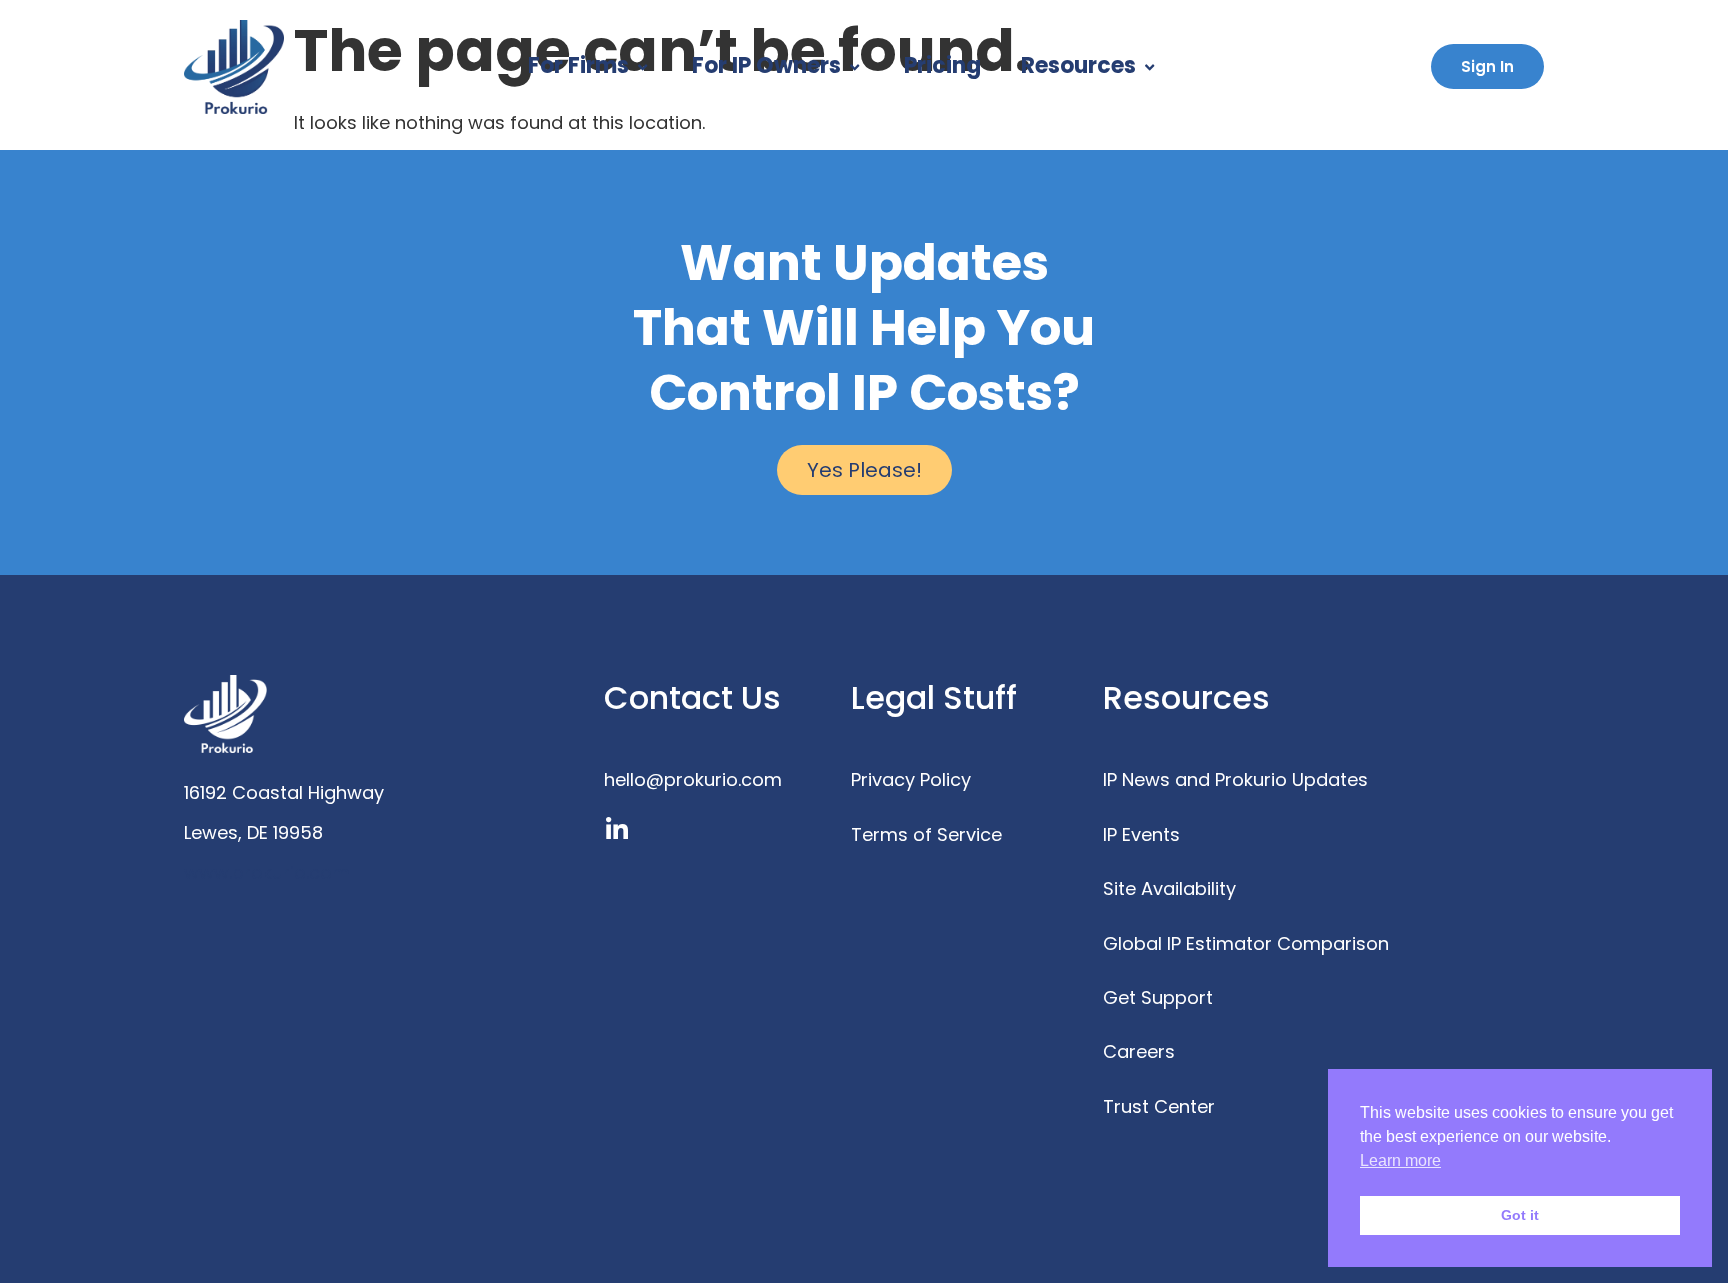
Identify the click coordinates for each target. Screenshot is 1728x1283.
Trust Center (1159, 1106)
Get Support (1158, 997)
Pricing (942, 65)
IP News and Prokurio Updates (1235, 779)
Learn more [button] (1400, 1160)
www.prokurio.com (267, 872)
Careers (1139, 1051)
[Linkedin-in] (616, 829)
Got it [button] (1520, 1215)
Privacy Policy (911, 779)
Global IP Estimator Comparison (1246, 943)
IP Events (1141, 834)
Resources (1078, 65)
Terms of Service (926, 834)
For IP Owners (766, 65)
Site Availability (1169, 888)
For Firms (578, 65)
